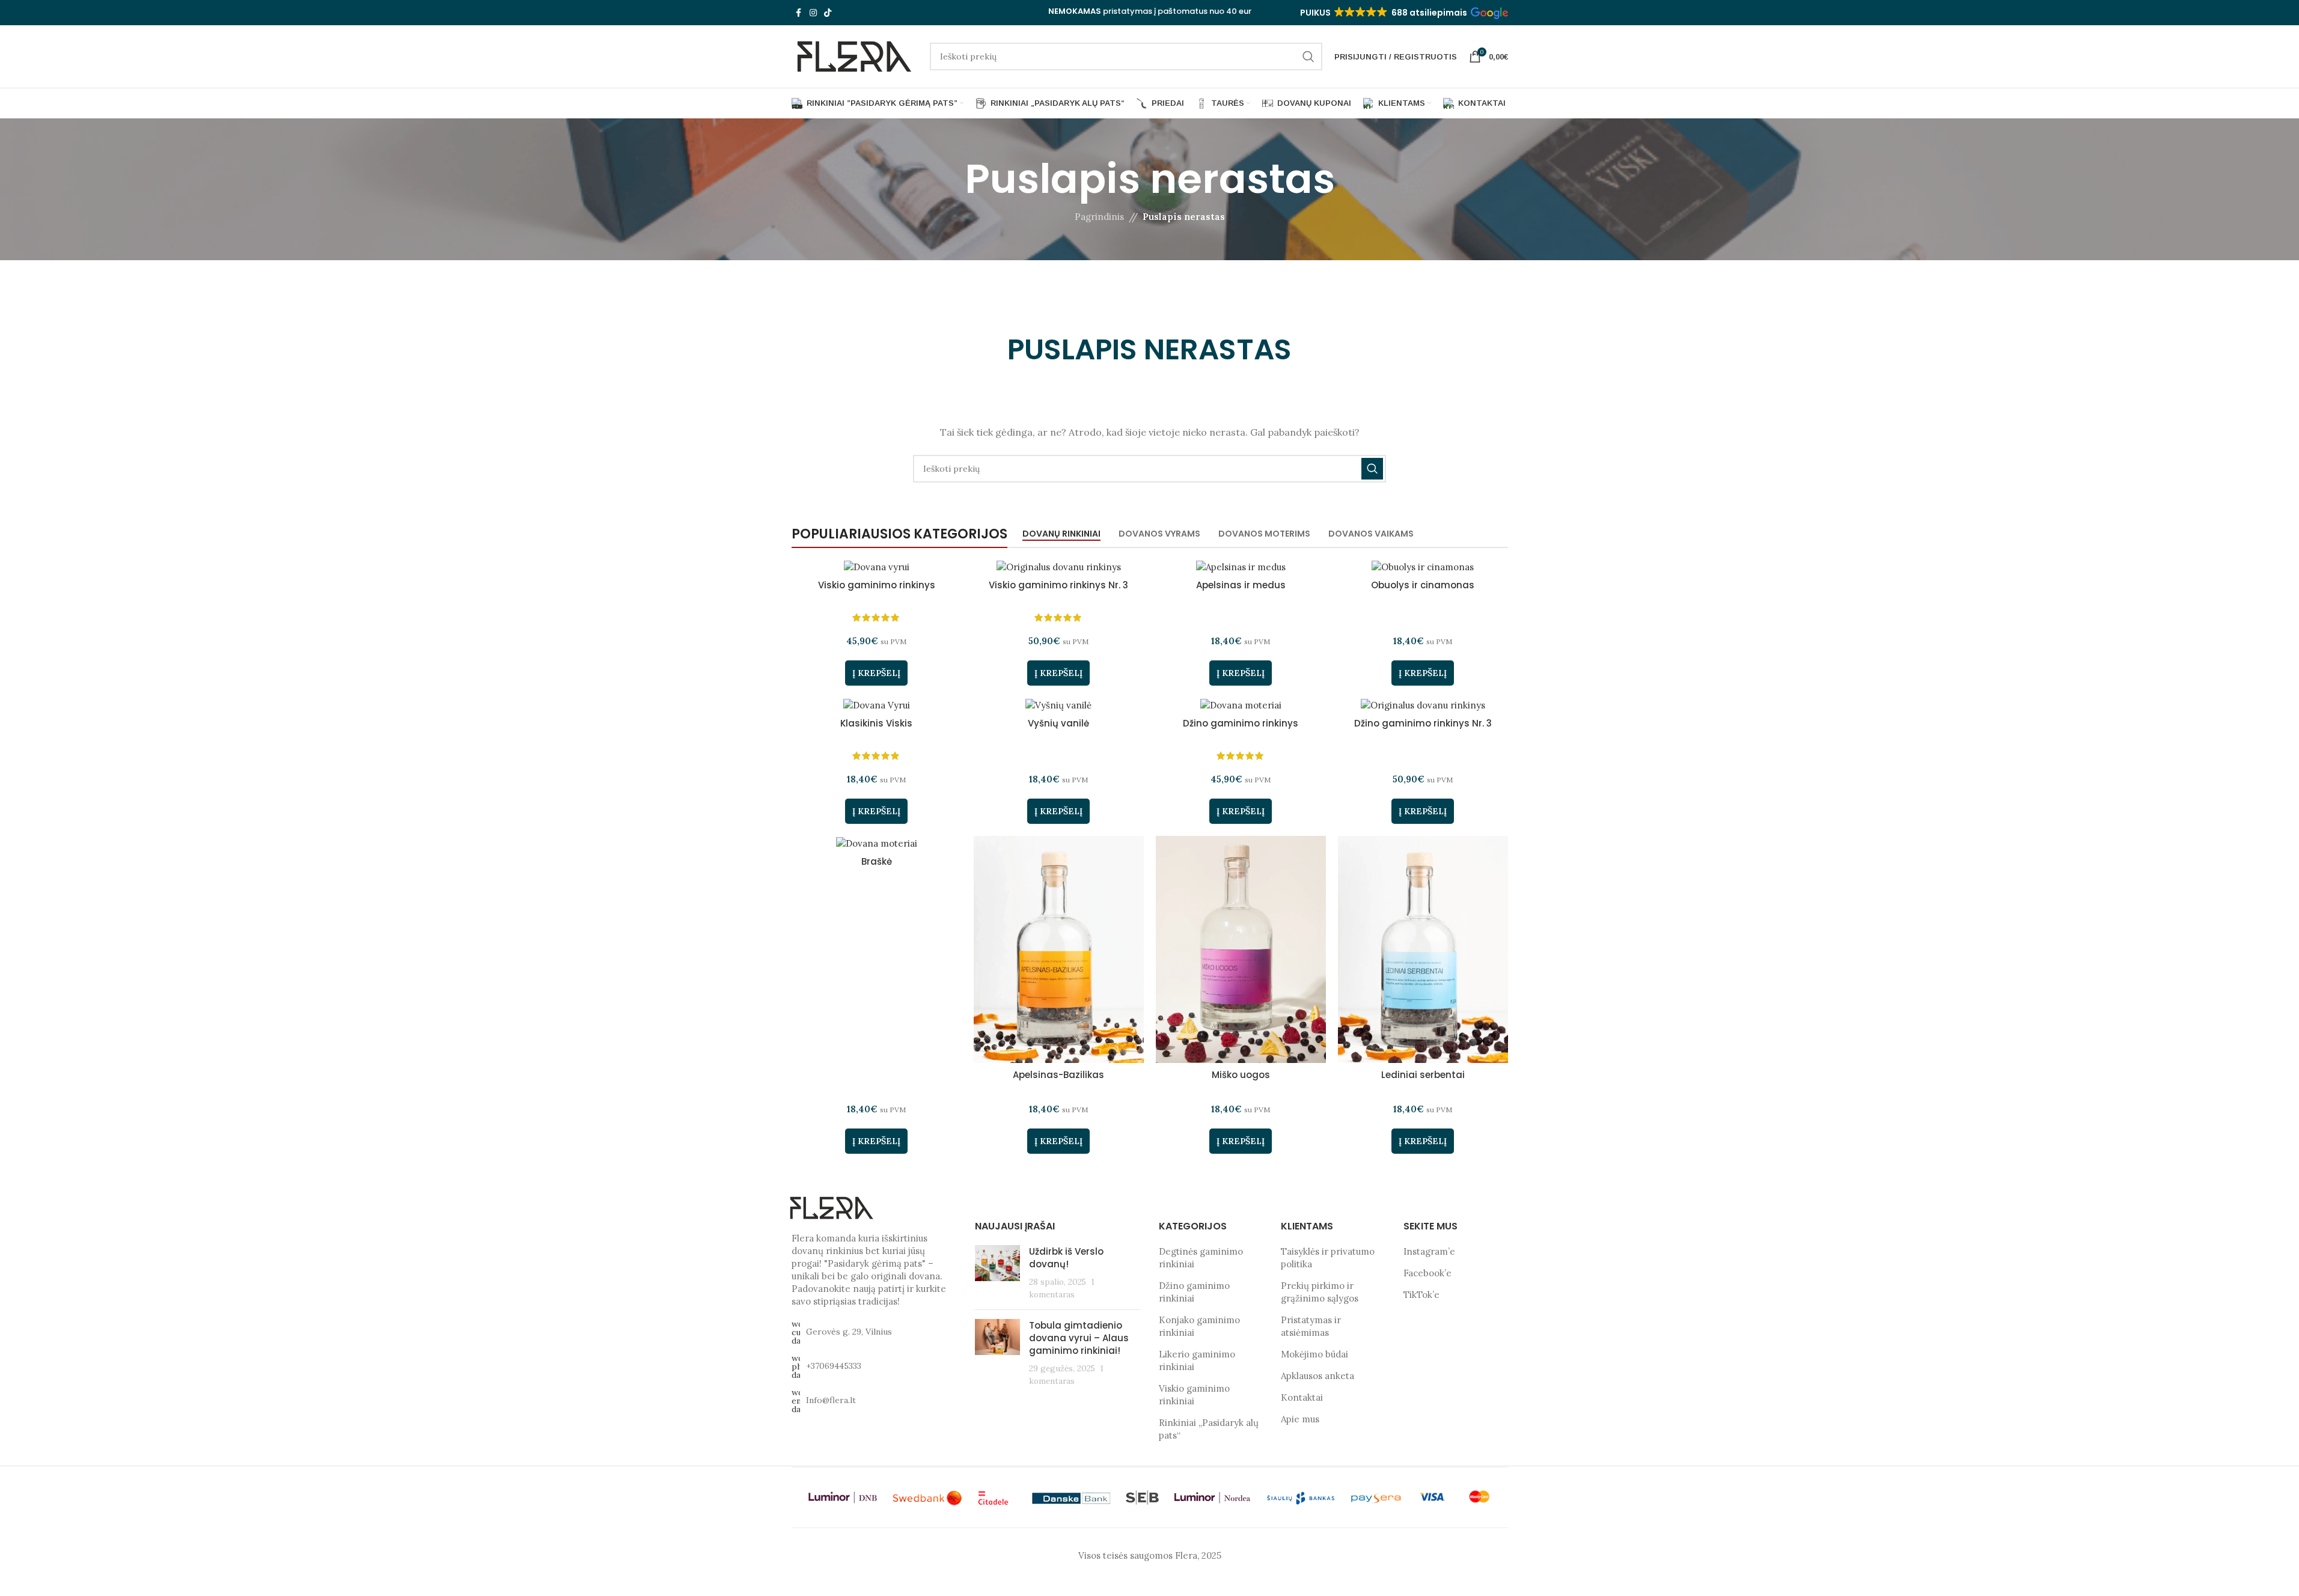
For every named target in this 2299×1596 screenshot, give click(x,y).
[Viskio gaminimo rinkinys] (877, 567)
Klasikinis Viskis (876, 723)
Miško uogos (1241, 1075)
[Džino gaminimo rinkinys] (1241, 705)
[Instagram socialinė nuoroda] (813, 13)
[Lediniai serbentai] (1423, 949)
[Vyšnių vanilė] (1059, 705)
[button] (1403, 13)
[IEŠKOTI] (1308, 56)
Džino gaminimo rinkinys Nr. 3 (1423, 723)
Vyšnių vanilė (1058, 723)
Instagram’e (1429, 1251)
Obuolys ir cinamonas (1423, 585)
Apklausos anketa (1317, 1376)
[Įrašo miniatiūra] (997, 1273)
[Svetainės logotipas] (855, 56)
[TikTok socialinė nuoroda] (828, 13)
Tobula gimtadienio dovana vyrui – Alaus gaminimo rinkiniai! (1079, 1338)
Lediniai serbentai (1423, 1075)
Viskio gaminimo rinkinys (877, 585)
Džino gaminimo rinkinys (1241, 723)
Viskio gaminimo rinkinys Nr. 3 (1058, 585)
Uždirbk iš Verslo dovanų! (1066, 1258)
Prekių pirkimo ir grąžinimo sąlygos (1320, 1292)
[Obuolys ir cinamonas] (1423, 567)
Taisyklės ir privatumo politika (1328, 1258)
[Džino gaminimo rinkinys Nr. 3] (1423, 705)
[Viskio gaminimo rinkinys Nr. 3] (1059, 567)
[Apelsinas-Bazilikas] (1059, 949)
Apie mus (1300, 1419)
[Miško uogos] (1241, 949)
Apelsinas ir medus (1241, 585)
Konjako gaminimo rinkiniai (1199, 1326)
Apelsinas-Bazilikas (1058, 1075)
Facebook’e (1427, 1273)
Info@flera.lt (831, 1400)
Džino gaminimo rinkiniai (1194, 1292)
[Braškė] (877, 843)
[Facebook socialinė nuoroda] (799, 13)
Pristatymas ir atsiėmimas (1311, 1326)
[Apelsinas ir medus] (1241, 567)
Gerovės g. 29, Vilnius (849, 1332)
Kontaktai (1302, 1397)
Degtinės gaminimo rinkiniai (1201, 1258)
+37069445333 (834, 1366)
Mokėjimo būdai (1314, 1354)
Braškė (877, 861)
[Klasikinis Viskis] (877, 705)
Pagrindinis (1099, 217)
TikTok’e (1421, 1295)
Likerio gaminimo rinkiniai (1197, 1360)
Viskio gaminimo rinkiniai (1194, 1395)
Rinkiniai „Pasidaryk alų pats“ (1209, 1429)
